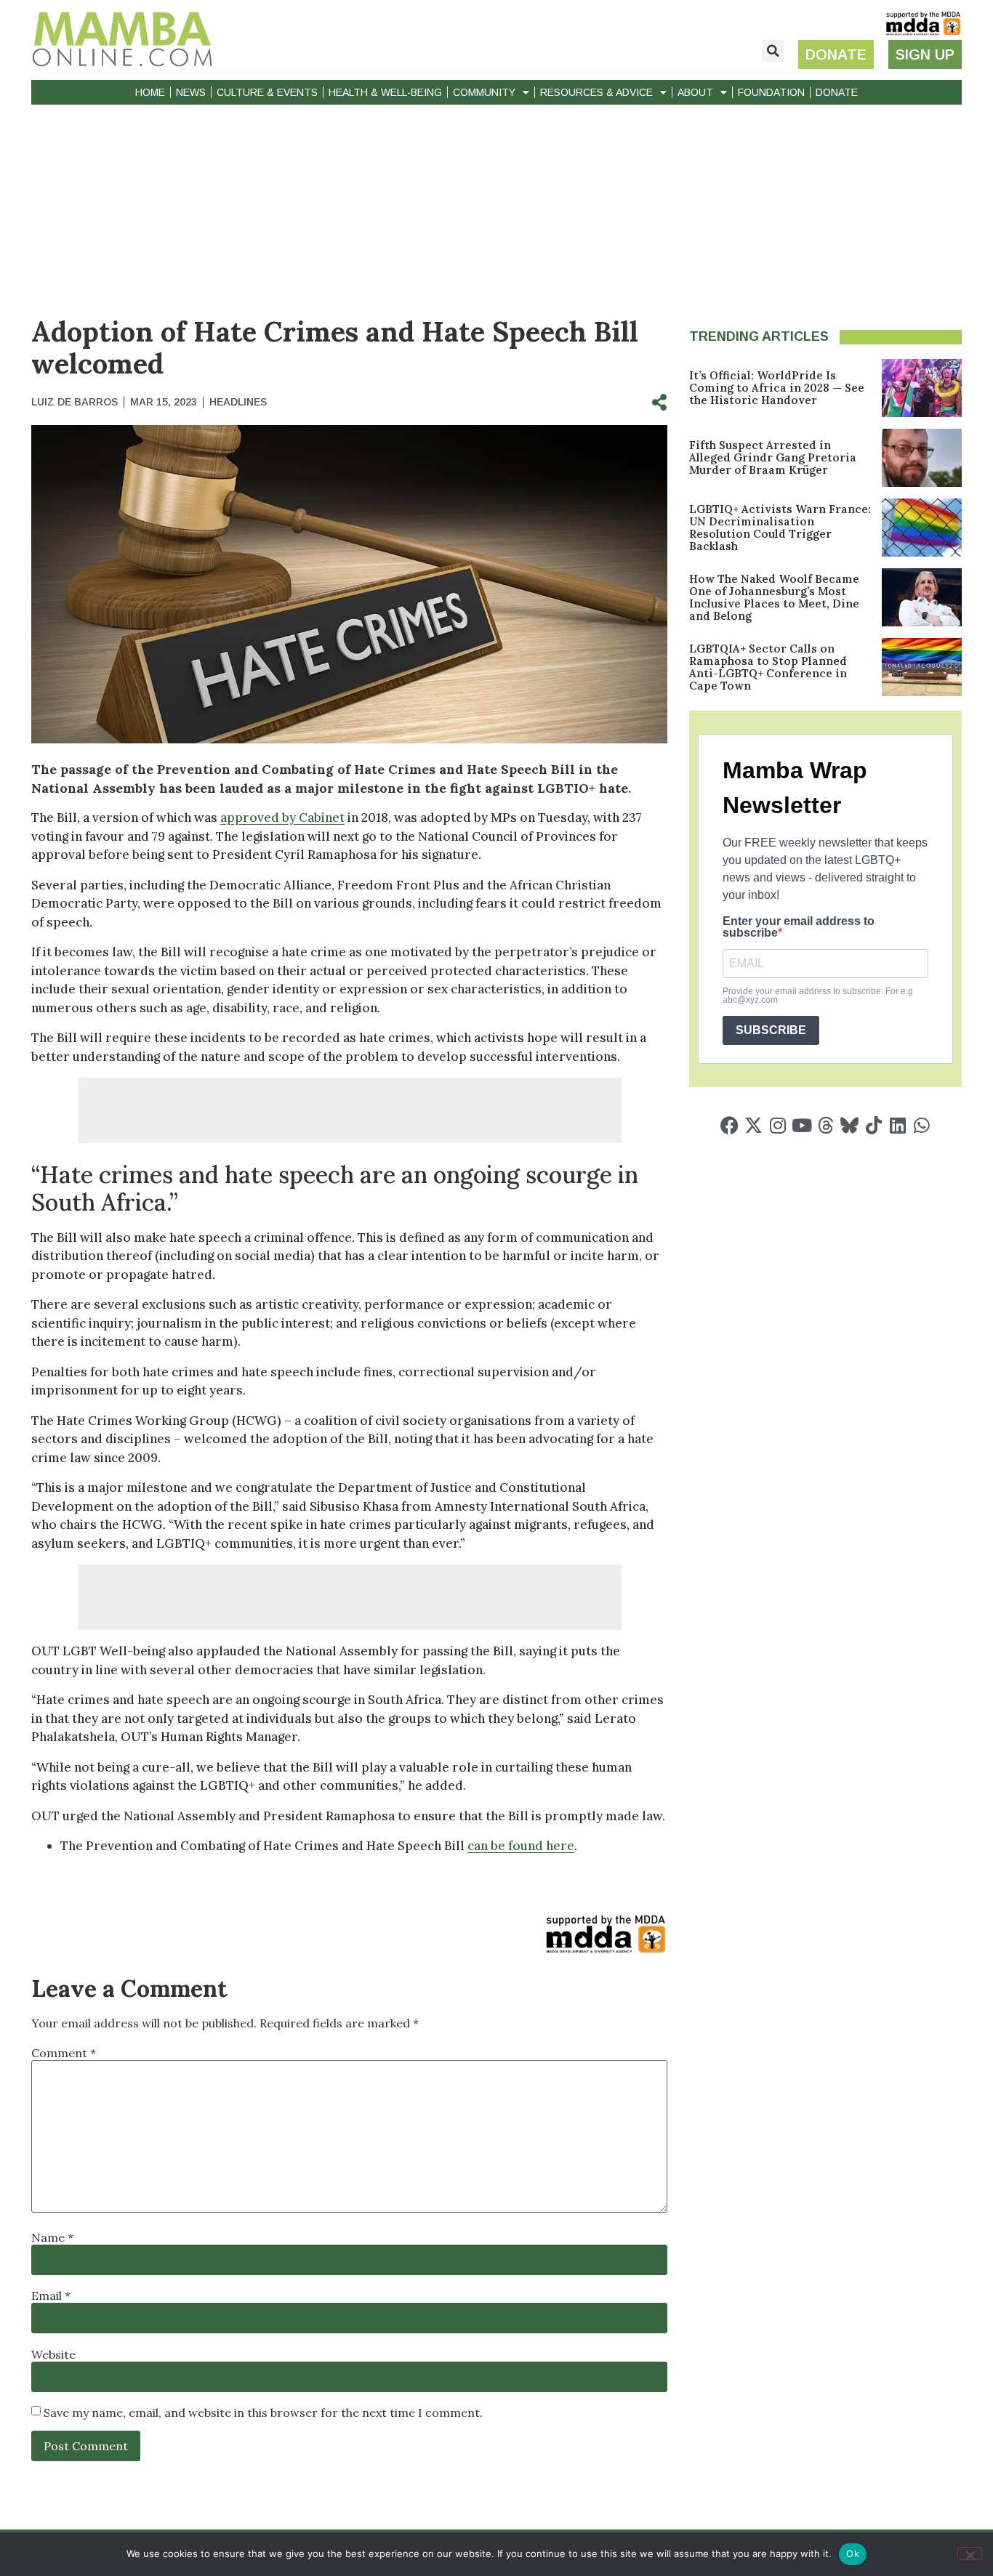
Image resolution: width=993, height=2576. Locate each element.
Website (53, 2354)
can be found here (521, 1846)
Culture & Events (267, 92)
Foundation (771, 92)
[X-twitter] (753, 1125)
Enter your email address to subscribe (799, 927)
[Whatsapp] (921, 1125)
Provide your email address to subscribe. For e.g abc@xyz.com (818, 996)
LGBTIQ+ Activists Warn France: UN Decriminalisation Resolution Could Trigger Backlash (780, 528)
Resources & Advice (596, 92)
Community (484, 92)
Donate (837, 92)
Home (150, 92)
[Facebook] (729, 1125)
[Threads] (825, 1125)
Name (52, 2237)
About (695, 92)
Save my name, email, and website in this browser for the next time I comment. (263, 2413)
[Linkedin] (897, 1125)
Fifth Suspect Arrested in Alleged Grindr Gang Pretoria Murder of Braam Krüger (773, 457)
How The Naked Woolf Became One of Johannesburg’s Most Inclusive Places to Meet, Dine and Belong (774, 597)
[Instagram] (777, 1125)
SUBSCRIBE (771, 1030)
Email (51, 2296)
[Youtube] (801, 1125)
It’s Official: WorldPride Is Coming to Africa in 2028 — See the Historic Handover (777, 388)
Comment (64, 2053)
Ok (853, 2553)
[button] (773, 51)
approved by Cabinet (282, 817)
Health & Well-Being (385, 92)
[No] (970, 2553)
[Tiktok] (873, 1125)
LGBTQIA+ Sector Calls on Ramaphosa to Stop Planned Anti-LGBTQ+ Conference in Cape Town (768, 667)
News (191, 92)
